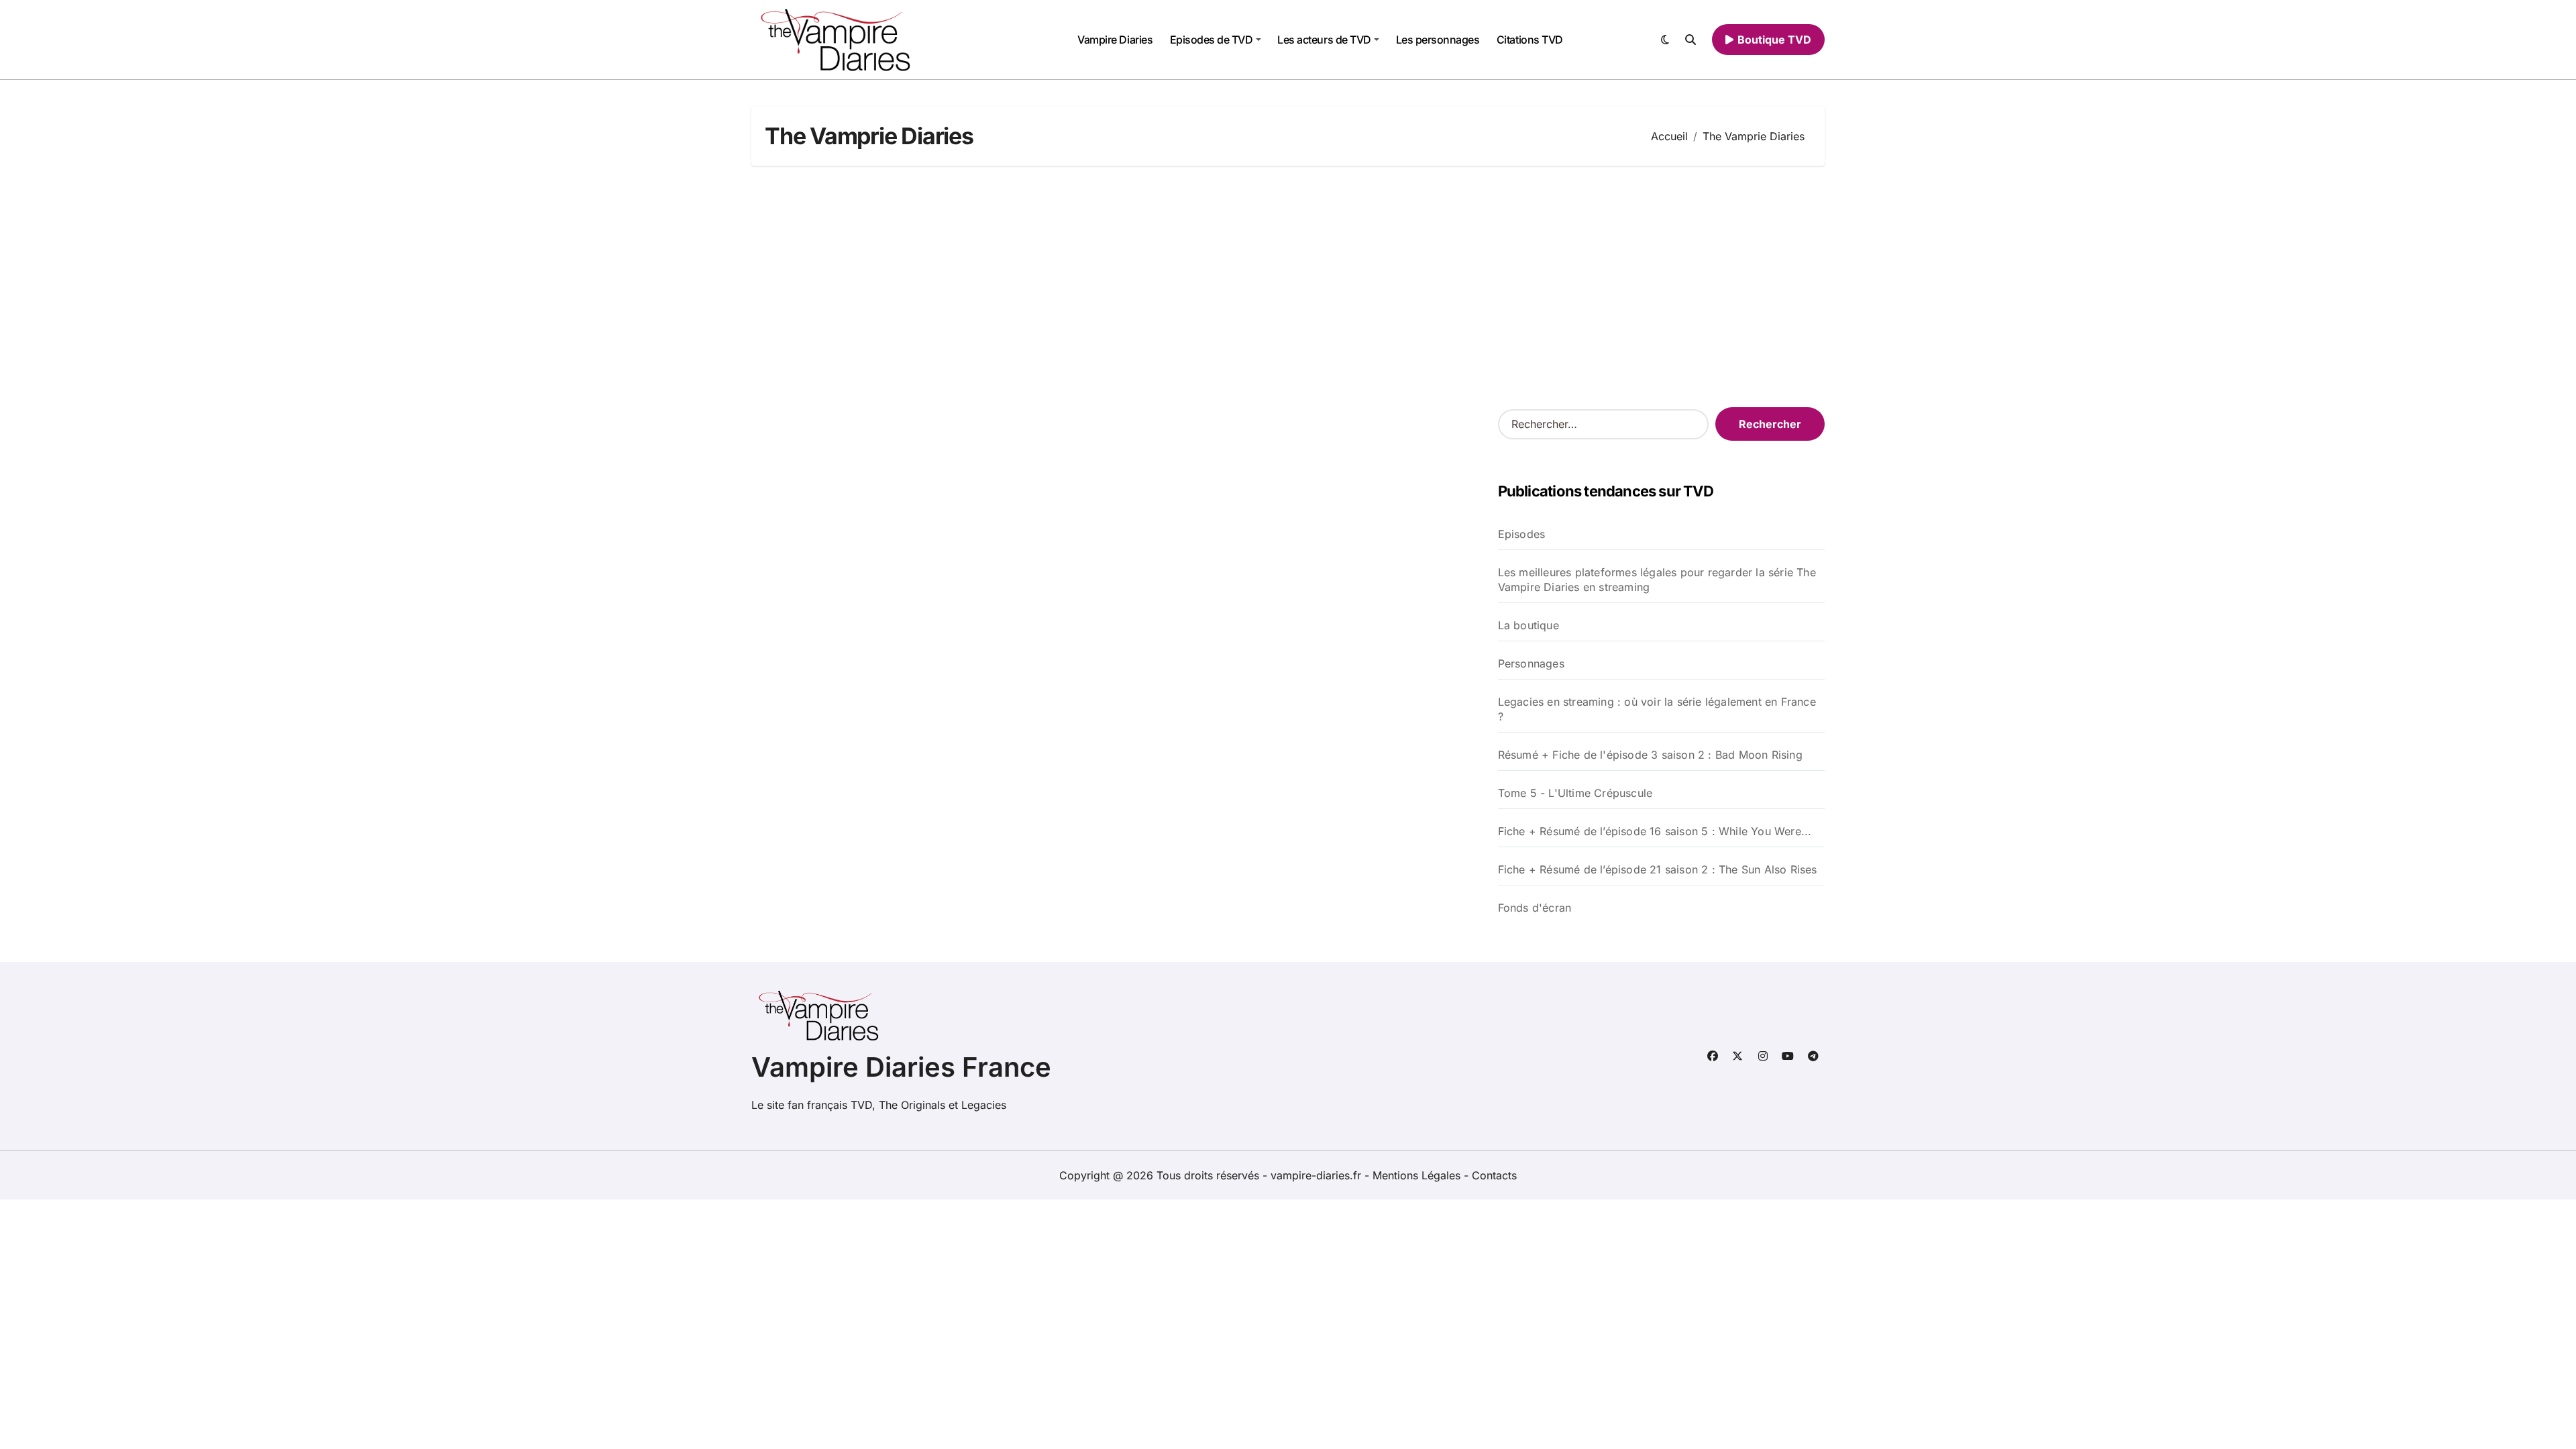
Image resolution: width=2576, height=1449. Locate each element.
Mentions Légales (1418, 1175)
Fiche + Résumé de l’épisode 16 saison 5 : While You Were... (1655, 831)
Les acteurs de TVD (1324, 40)
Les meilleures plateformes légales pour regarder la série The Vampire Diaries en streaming (1657, 580)
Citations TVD (1530, 40)
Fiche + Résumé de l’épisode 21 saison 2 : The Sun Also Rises (1658, 869)
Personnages (1531, 663)
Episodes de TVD (1212, 40)
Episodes (1522, 534)
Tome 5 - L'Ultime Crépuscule (1575, 793)
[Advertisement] (1288, 286)
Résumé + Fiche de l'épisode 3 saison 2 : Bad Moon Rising (1650, 755)
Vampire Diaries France (901, 1067)
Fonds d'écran (1535, 908)
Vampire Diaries (1115, 40)
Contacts (1494, 1175)
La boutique (1528, 625)
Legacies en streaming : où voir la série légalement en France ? (1657, 709)
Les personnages (1438, 40)
